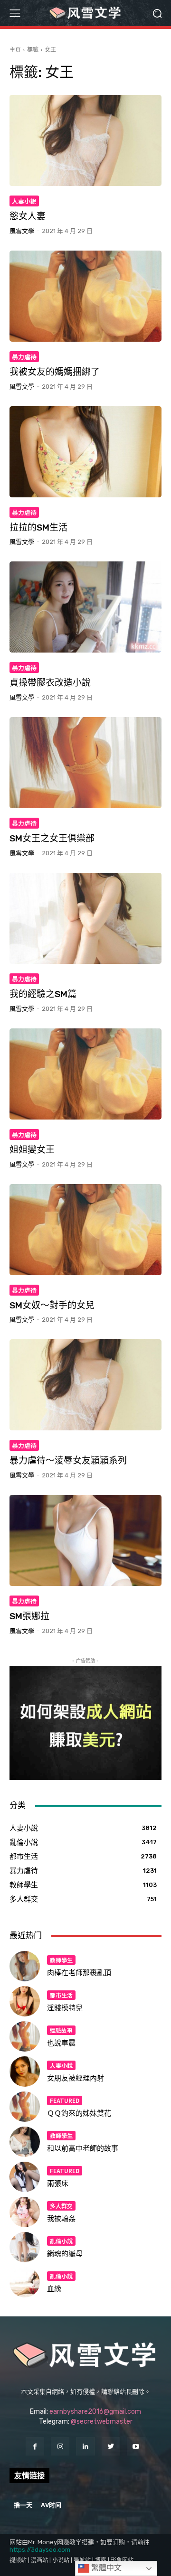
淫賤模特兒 (65, 2008)
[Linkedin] (85, 2446)
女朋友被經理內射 (76, 2078)
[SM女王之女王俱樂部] (85, 763)
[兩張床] (25, 2177)
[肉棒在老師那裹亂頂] (25, 1966)
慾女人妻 (28, 216)
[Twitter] (111, 2446)
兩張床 (58, 2184)
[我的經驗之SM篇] (85, 918)
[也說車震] (25, 2036)
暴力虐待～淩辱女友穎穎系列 (68, 1461)
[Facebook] (35, 2446)
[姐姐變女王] (85, 1074)
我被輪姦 (61, 2219)
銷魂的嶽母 (65, 2254)
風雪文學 (22, 231)
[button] (157, 13)
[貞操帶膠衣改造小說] (85, 607)
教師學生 (61, 1960)
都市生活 (61, 1995)
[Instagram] (60, 2446)
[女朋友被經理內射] (25, 2072)
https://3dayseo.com (40, 2550)
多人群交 (61, 2206)
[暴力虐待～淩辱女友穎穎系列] (85, 1385)
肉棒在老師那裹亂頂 (79, 1973)
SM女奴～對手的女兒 (52, 1305)
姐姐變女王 (32, 1150)
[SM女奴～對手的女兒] (85, 1230)
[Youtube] (136, 2446)
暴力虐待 (24, 357)
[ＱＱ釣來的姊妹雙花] (25, 2107)
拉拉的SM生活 (38, 527)
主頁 (15, 50)
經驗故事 (61, 2030)
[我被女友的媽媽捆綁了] (85, 296)
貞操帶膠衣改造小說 (50, 683)
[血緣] (25, 2282)
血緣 (54, 2289)
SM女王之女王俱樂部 (52, 838)
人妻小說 (24, 201)
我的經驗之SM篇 (43, 994)
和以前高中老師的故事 (83, 2148)
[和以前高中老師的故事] (25, 2142)
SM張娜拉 (29, 1616)
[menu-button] (15, 13)
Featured (65, 2100)
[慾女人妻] (85, 140)
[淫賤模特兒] (25, 2001)
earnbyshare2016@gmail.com (95, 2412)
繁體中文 (105, 2568)
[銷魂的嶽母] (25, 2247)
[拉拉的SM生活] (85, 452)
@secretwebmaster (102, 2422)
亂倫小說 (61, 2241)
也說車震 (61, 2043)
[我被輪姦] (25, 2212)
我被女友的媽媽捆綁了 (55, 372)
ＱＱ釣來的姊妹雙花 (79, 2113)
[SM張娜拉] (85, 1540)
